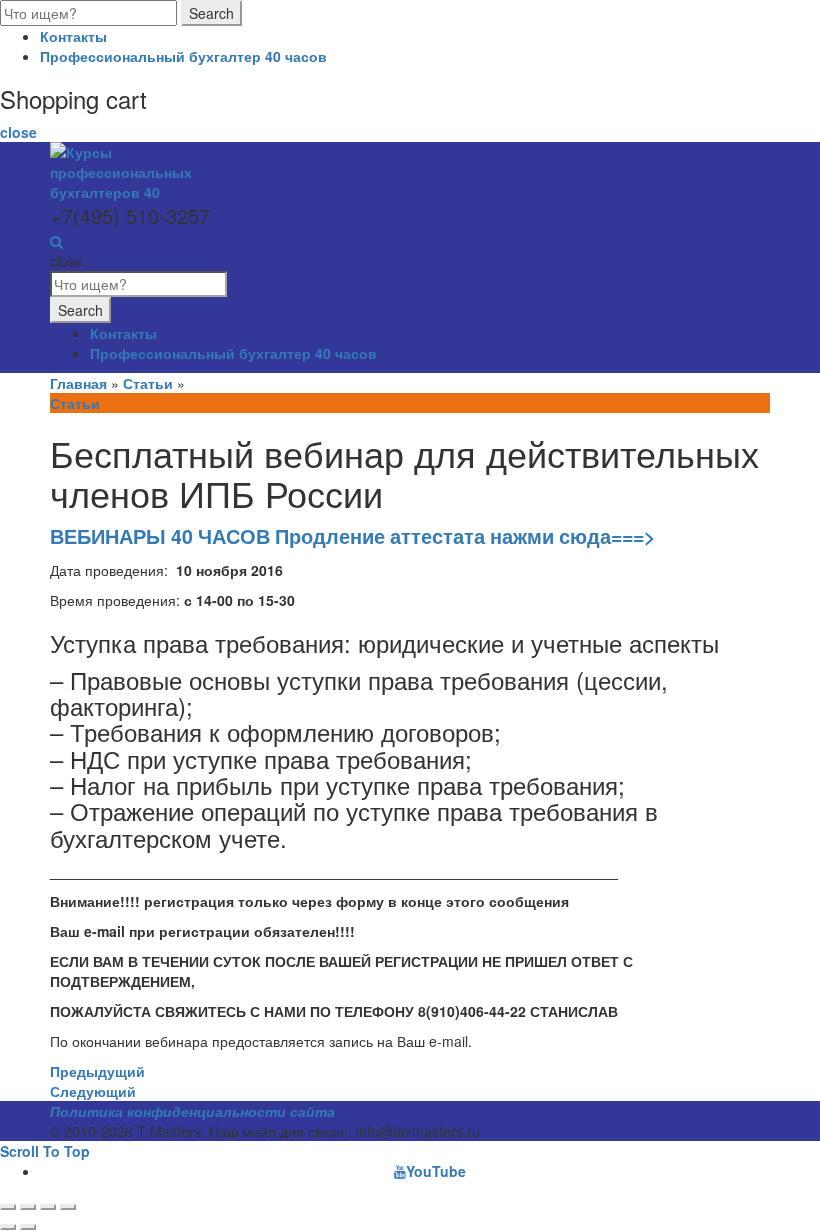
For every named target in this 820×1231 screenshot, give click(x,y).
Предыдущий (97, 1071)
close (18, 132)
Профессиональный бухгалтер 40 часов (183, 56)
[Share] (28, 1207)
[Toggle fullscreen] (48, 1207)
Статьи (148, 383)
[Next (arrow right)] (28, 1227)
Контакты (73, 36)
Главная (78, 383)
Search (211, 13)
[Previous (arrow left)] (8, 1227)
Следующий (93, 1091)
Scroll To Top (45, 1151)
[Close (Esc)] (8, 1207)
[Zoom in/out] (68, 1207)
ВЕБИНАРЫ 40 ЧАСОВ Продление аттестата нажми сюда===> (352, 536)
